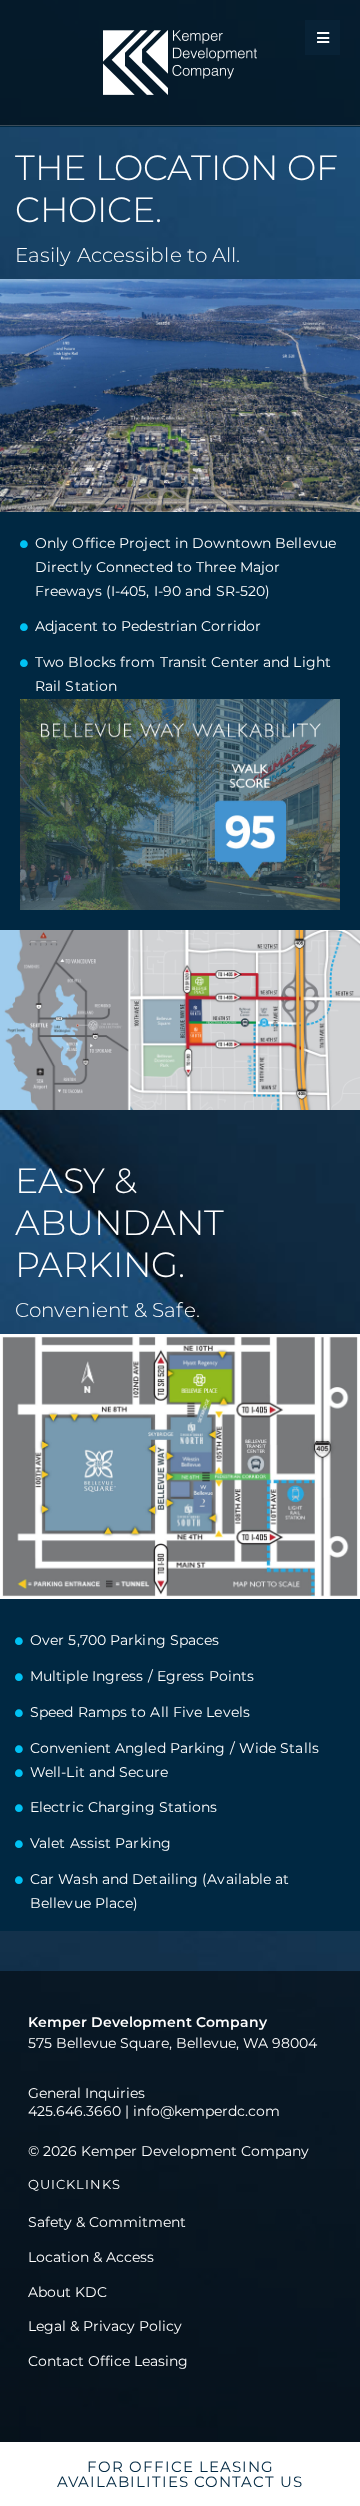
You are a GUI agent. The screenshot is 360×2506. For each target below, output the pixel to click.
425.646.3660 (74, 2111)
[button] (322, 37)
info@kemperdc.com (206, 2111)
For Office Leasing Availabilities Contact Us (180, 2474)
